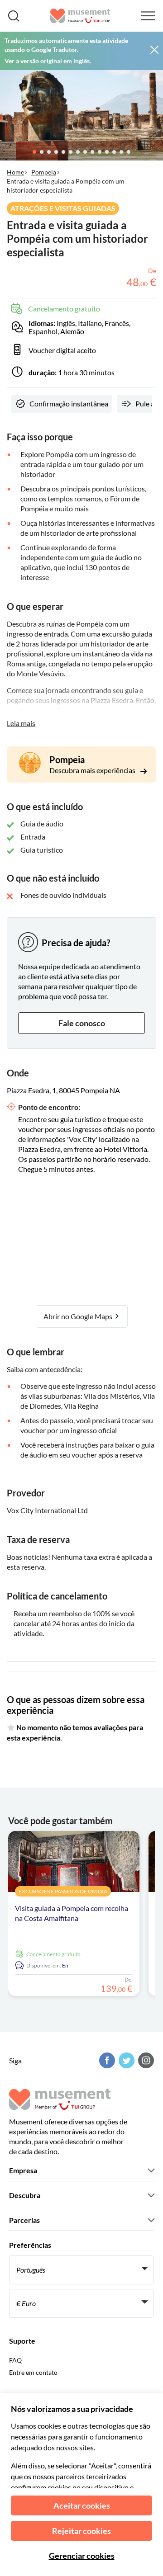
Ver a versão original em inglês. (48, 61)
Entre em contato (33, 2372)
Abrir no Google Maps (79, 1316)
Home (15, 172)
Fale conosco (82, 1023)
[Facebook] (106, 2060)
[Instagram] (145, 2060)
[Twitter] (125, 2060)
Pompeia (44, 172)
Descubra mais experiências (93, 770)
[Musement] (80, 16)
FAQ (15, 2360)
